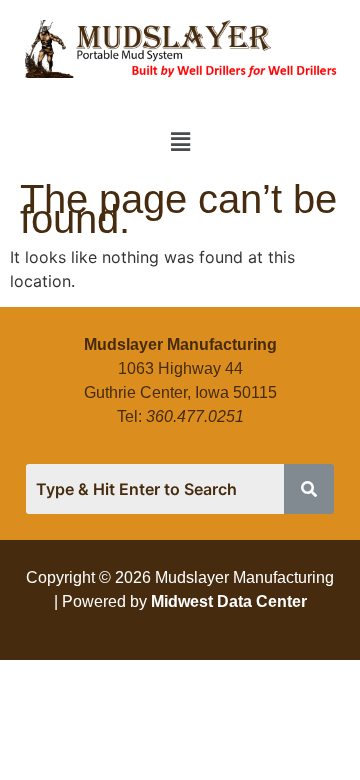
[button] (180, 142)
